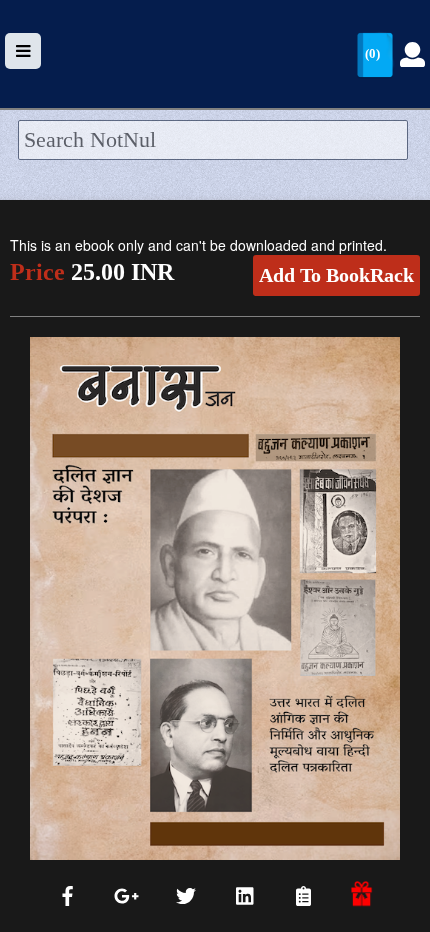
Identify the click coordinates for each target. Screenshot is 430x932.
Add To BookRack (336, 275)
